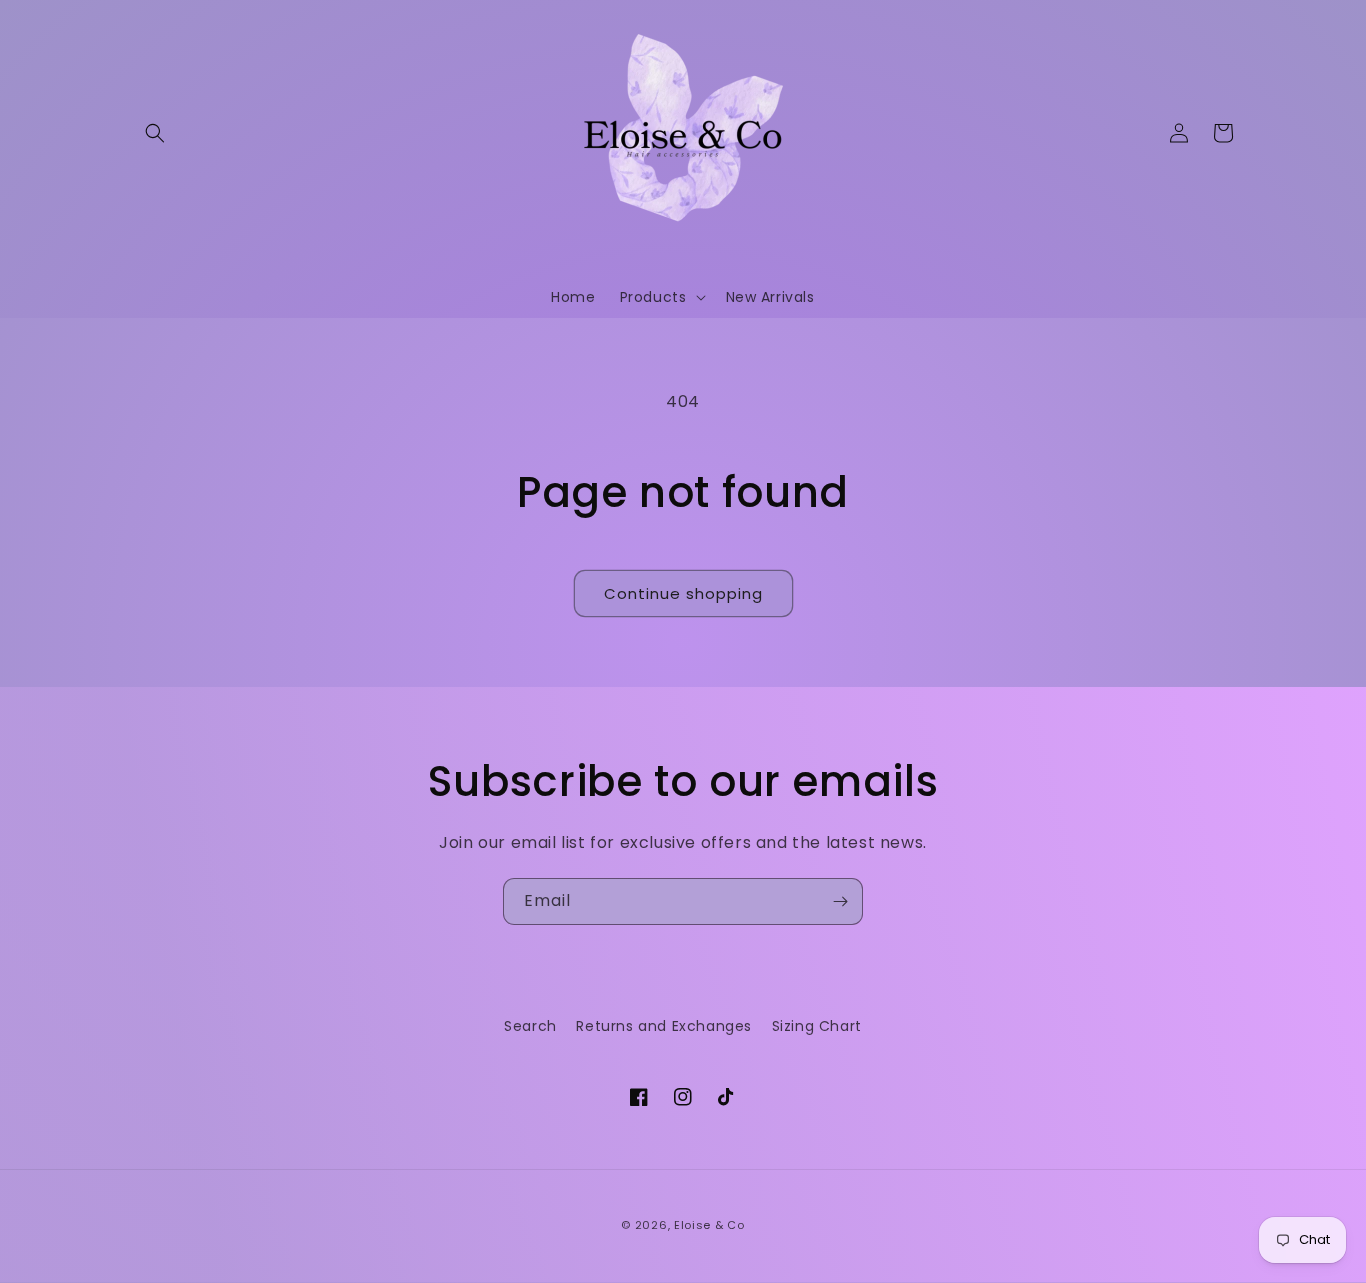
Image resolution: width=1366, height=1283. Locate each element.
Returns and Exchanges (664, 1026)
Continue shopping (683, 593)
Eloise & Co (709, 1225)
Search (530, 1026)
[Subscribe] (840, 901)
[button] (155, 133)
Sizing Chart (817, 1026)
